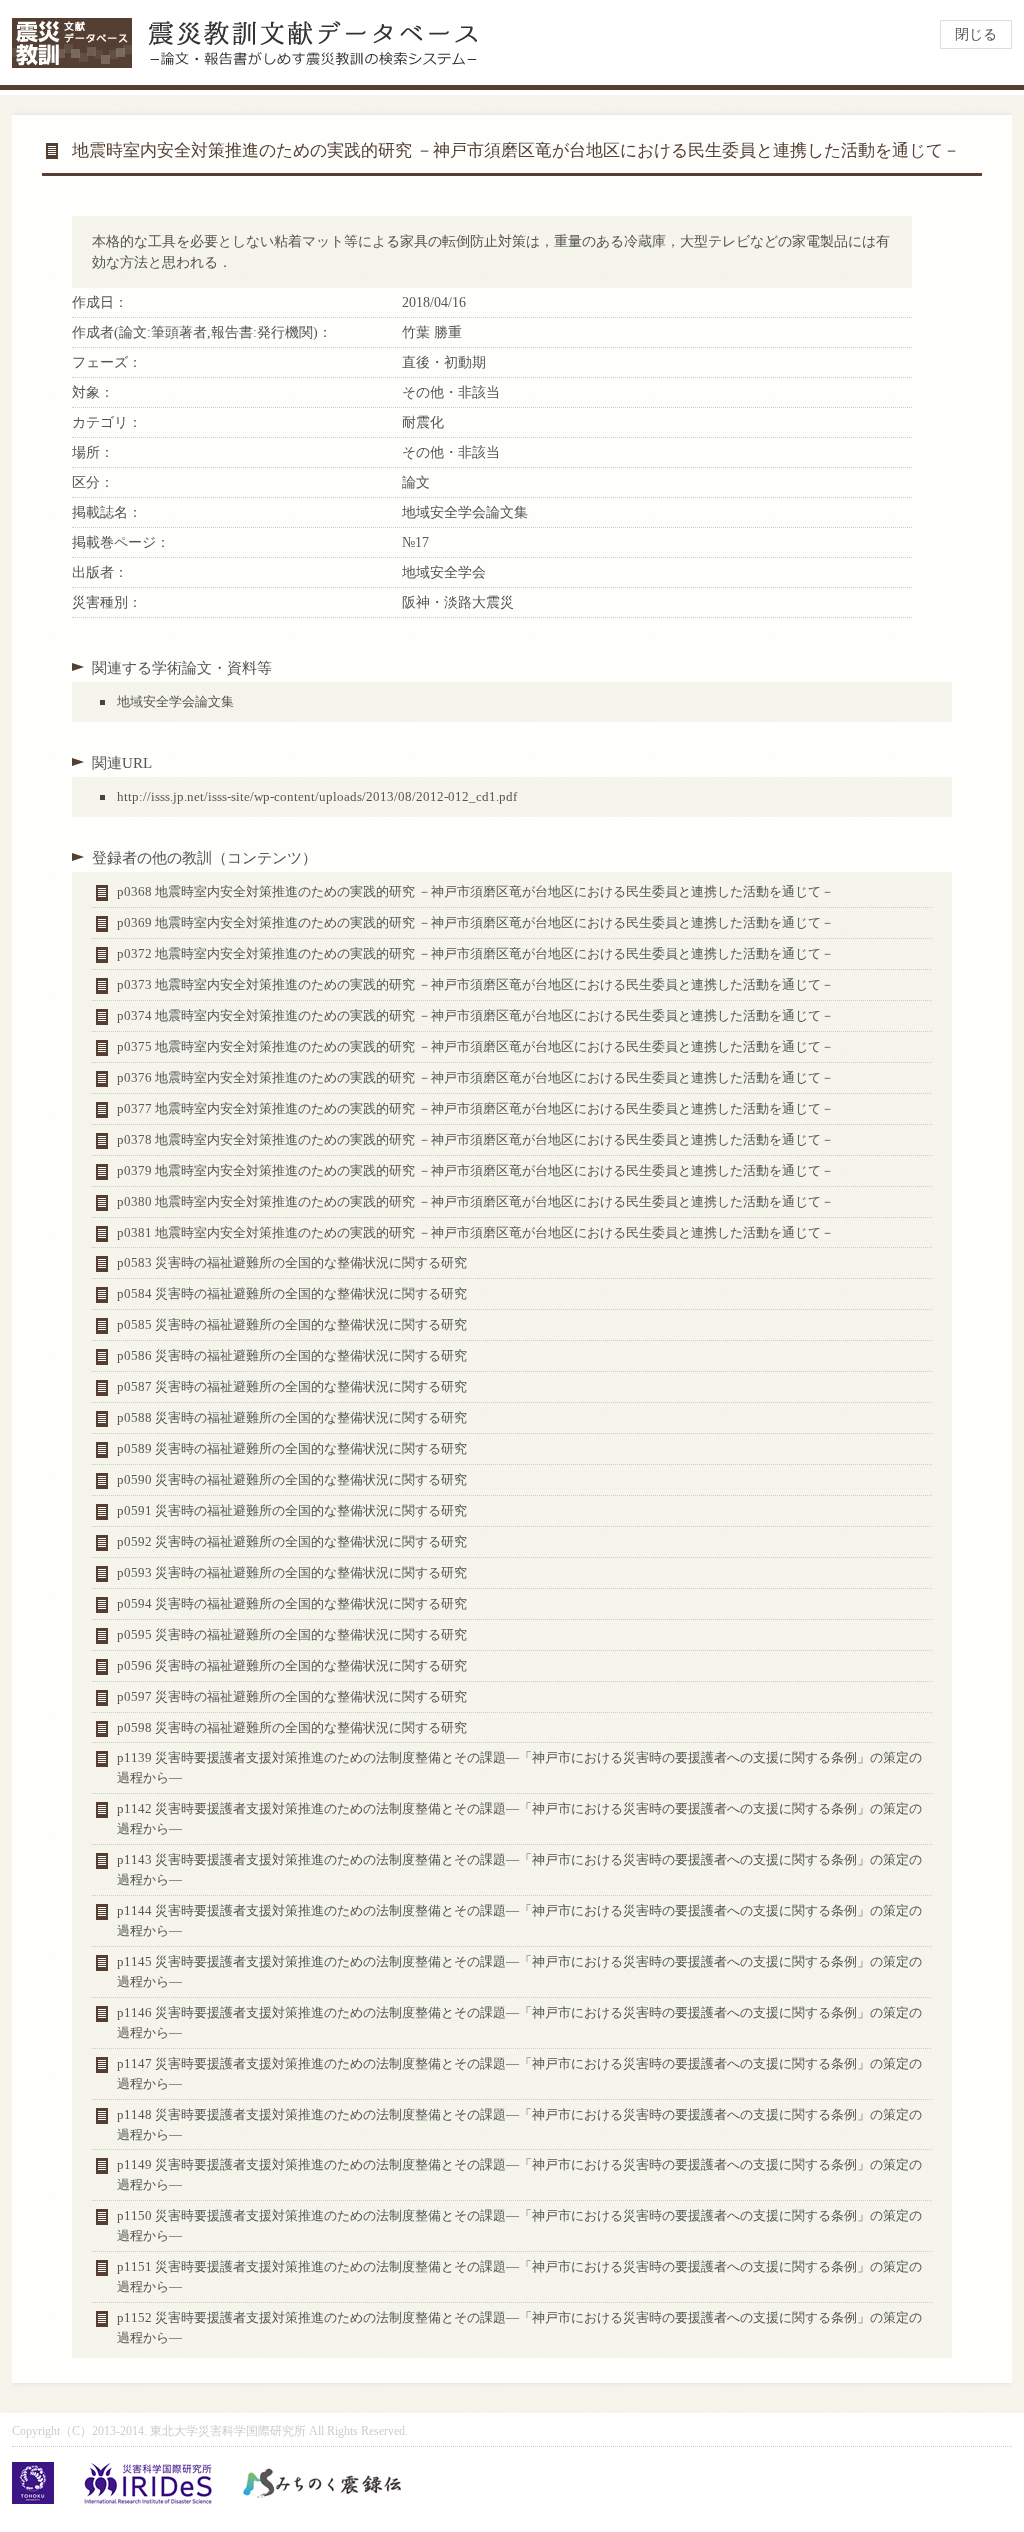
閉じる (976, 34)
